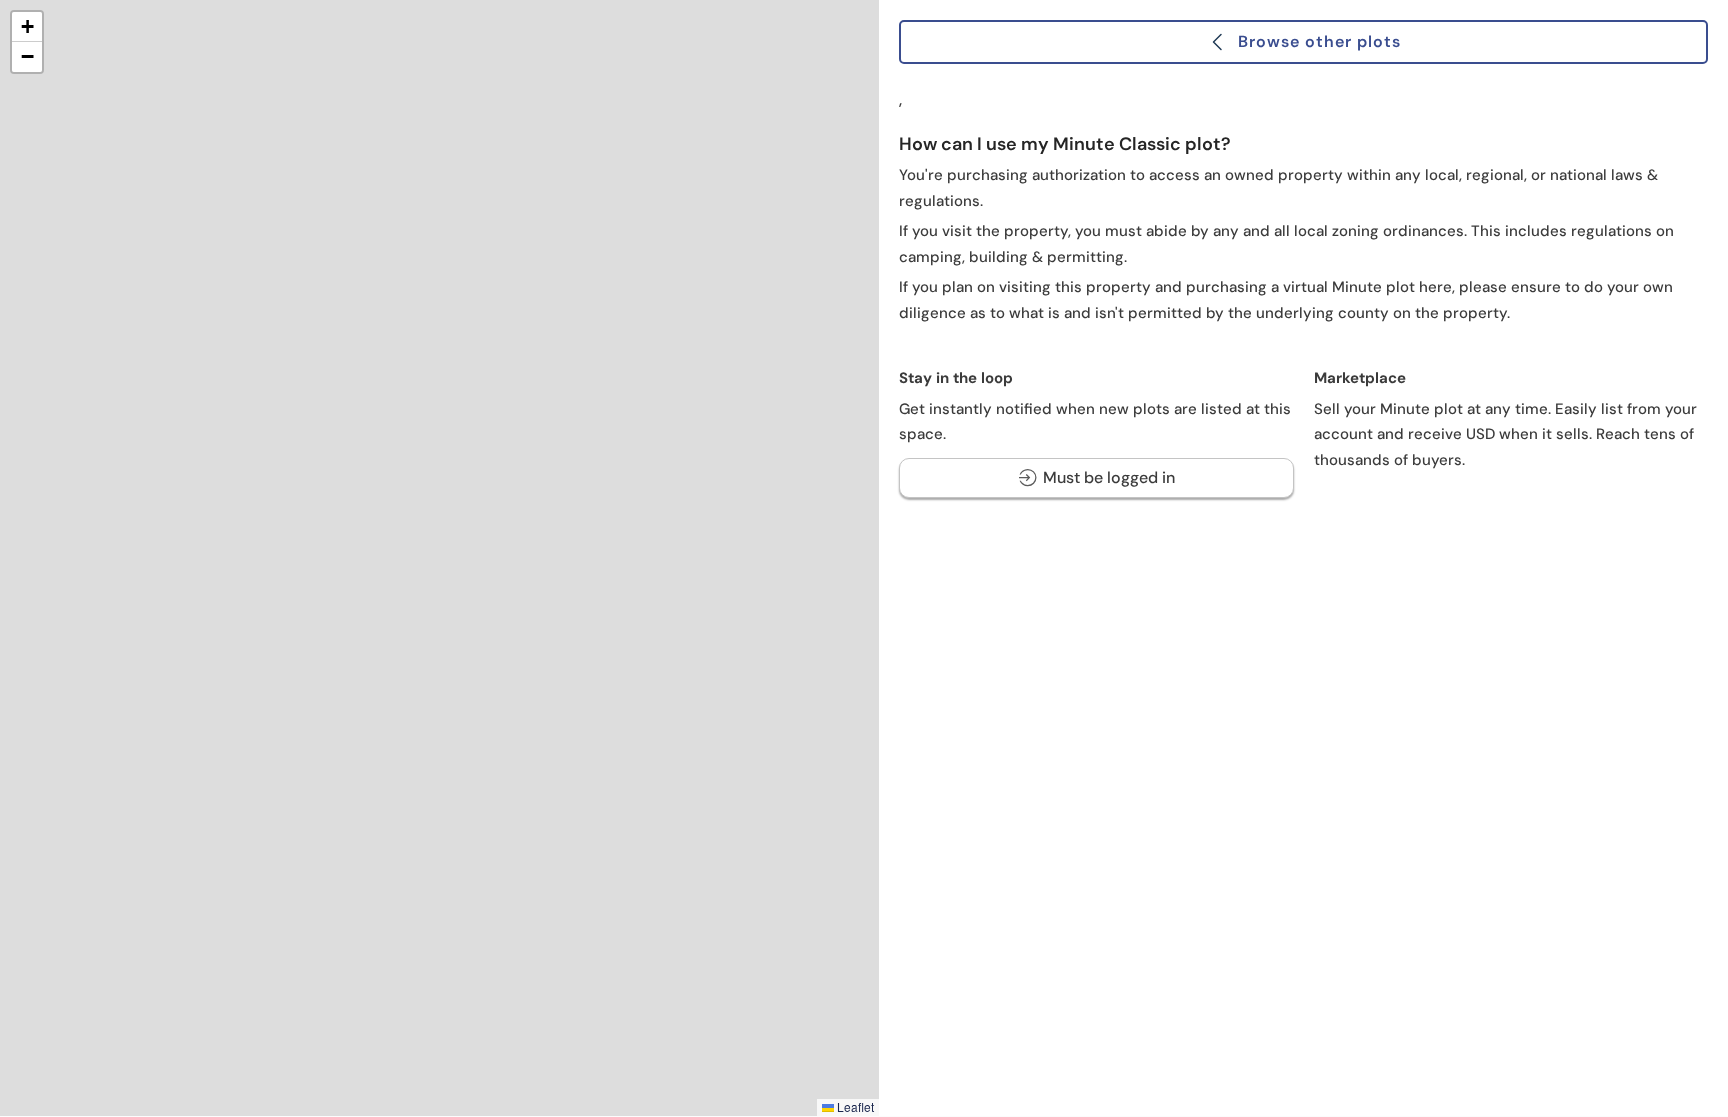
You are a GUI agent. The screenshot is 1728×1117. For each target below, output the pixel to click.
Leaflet (854, 1106)
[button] (27, 27)
